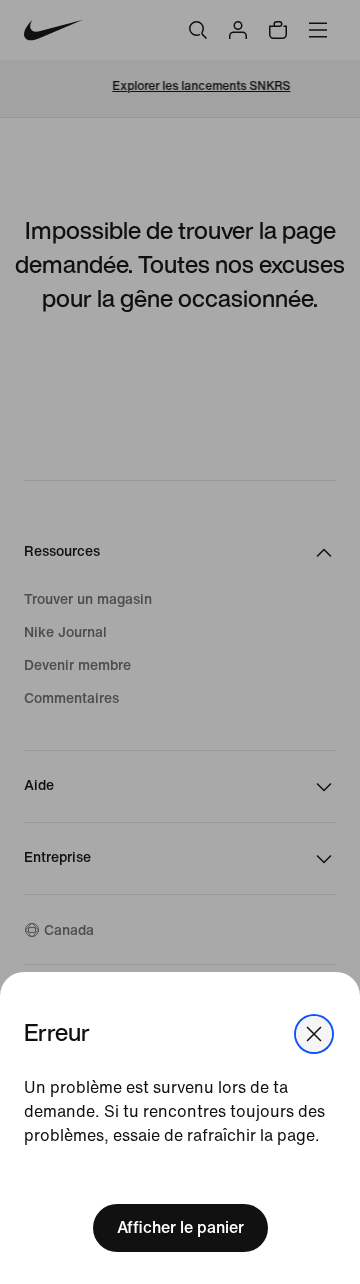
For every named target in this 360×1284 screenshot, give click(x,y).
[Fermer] (314, 1034)
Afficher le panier (180, 1227)
